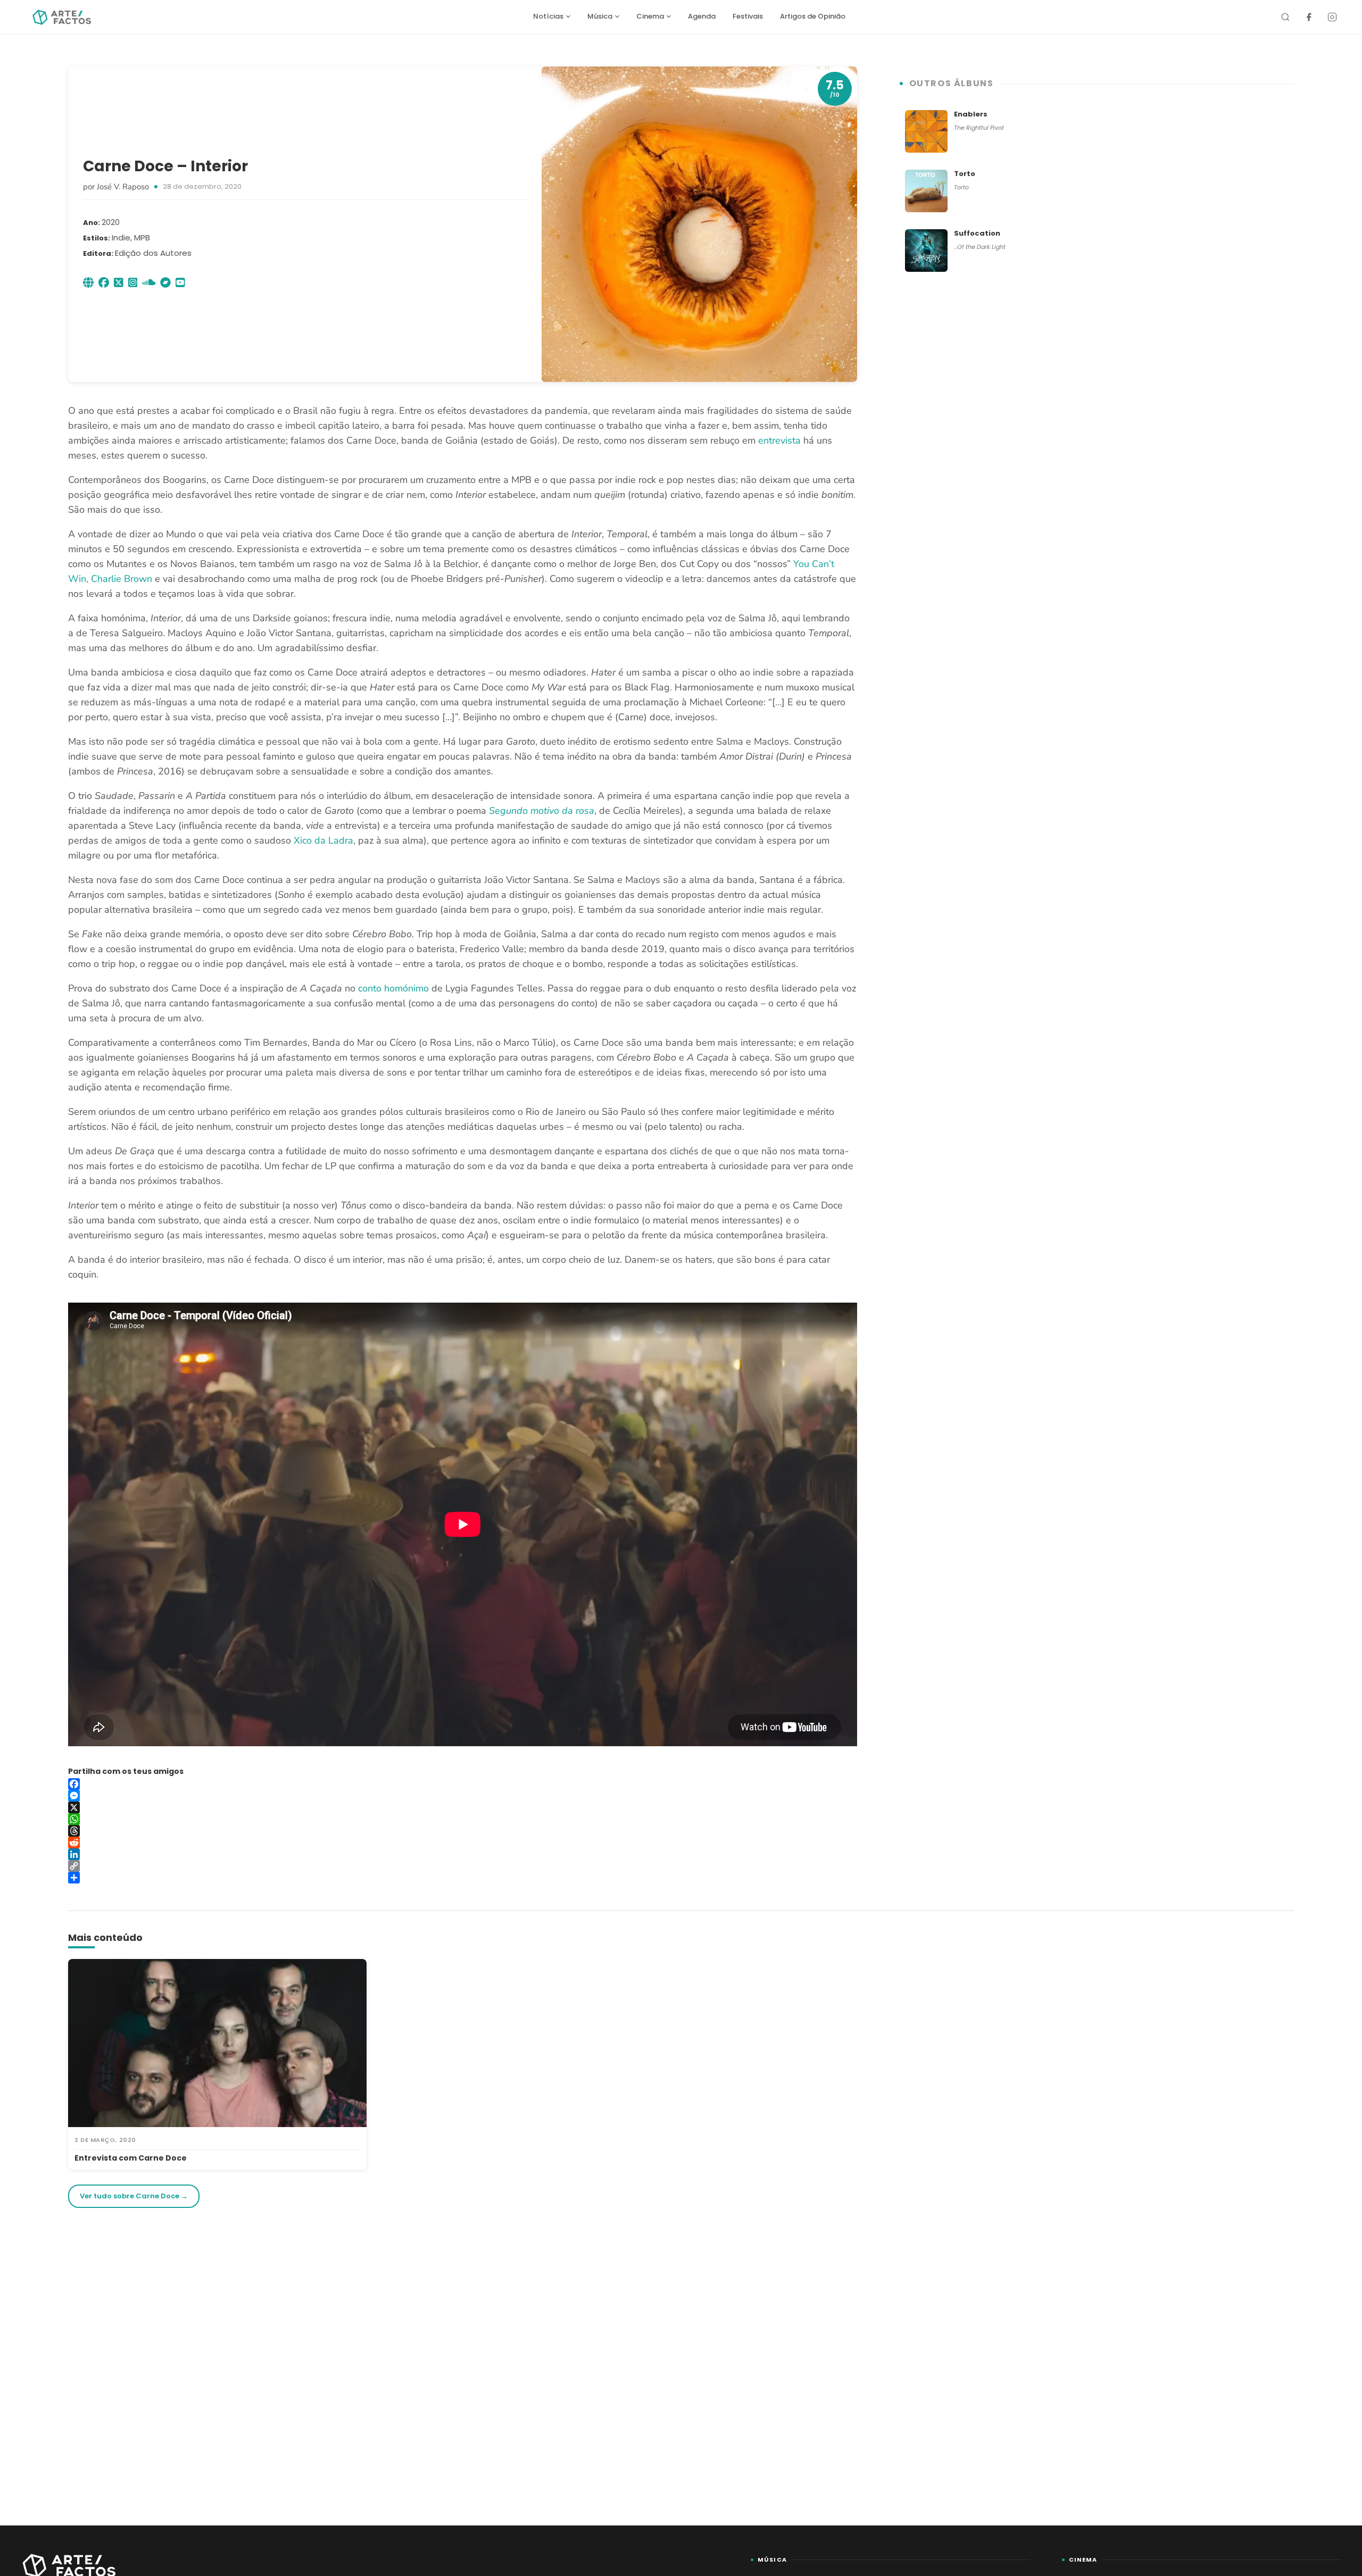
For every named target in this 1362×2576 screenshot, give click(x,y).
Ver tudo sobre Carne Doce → (134, 2196)
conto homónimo (393, 988)
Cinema (650, 16)
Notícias (548, 16)
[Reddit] (463, 1843)
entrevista (779, 440)
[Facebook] (1309, 17)
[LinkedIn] (463, 1854)
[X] (463, 1807)
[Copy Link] (463, 1866)
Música (600, 16)
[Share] (463, 1878)
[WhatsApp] (463, 1819)
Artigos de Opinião (813, 16)
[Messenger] (463, 1796)
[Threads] (463, 1831)
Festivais (748, 16)
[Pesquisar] (1285, 17)
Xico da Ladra (323, 840)
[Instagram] (1332, 17)
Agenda (702, 16)
